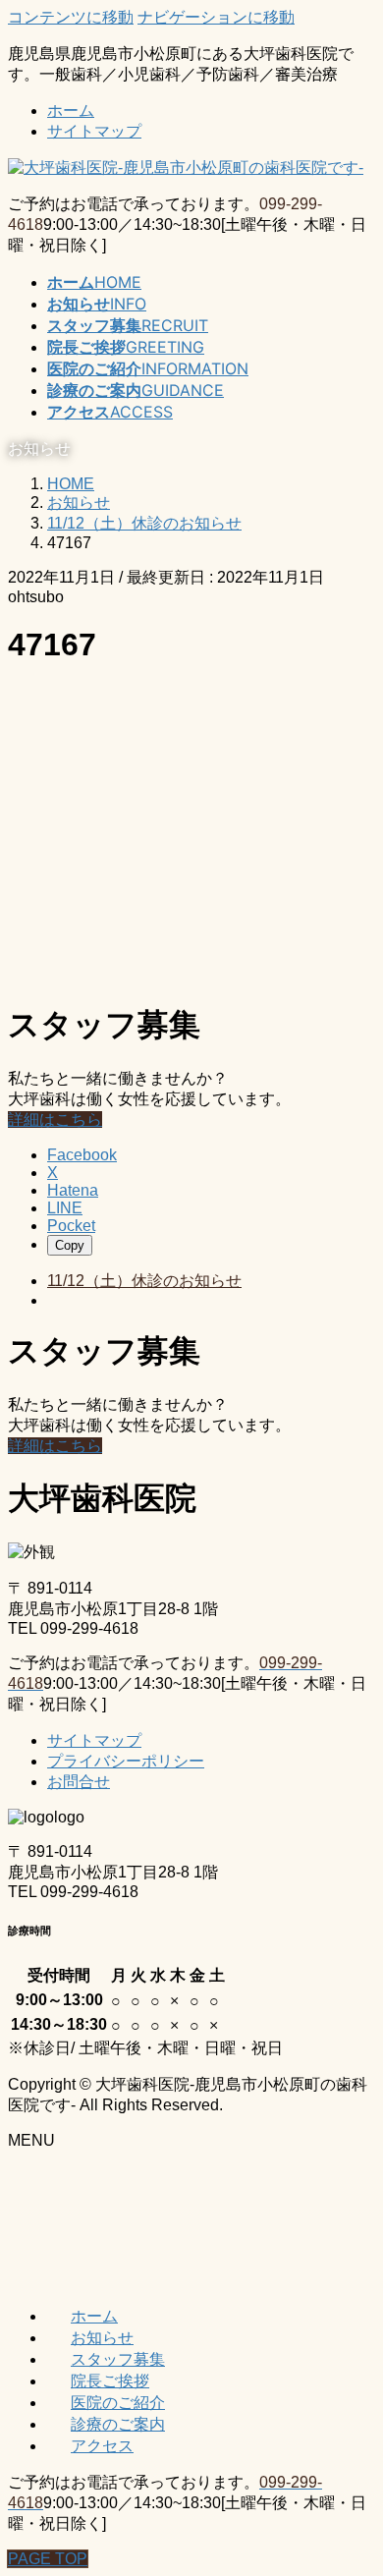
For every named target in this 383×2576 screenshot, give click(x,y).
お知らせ (102, 2337)
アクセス (102, 2445)
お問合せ (79, 1782)
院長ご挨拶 (110, 2380)
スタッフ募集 (118, 2359)
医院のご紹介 (118, 2402)
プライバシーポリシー (126, 1761)
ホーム (71, 111)
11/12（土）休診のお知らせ (144, 1281)
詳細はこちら (55, 1120)
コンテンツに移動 (71, 17)
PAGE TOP (48, 2559)
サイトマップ (94, 131)
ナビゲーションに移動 (216, 17)
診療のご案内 (118, 2424)
